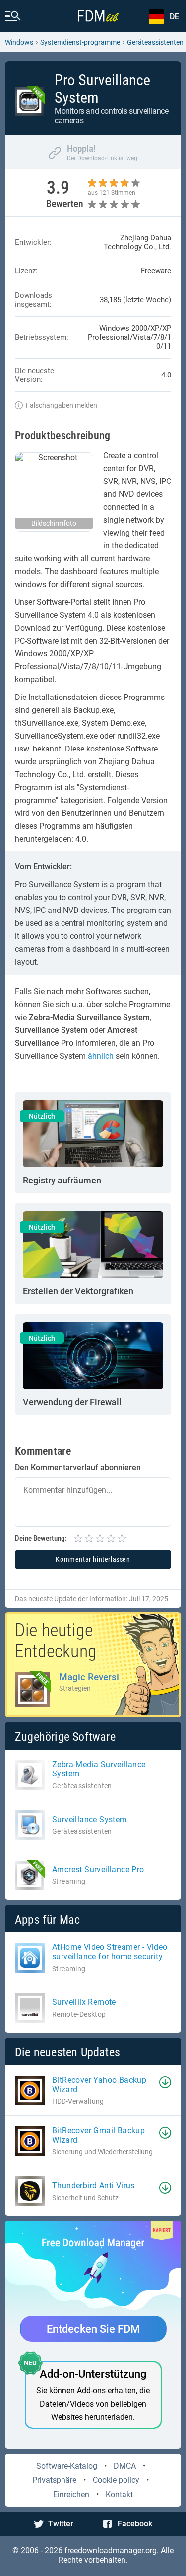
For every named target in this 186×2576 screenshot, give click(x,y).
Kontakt (119, 2495)
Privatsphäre (54, 2480)
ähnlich (101, 1056)
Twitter (61, 2524)
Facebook (135, 2524)
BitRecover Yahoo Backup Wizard (99, 2085)
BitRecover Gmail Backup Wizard (98, 2135)
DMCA (125, 2466)
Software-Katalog (67, 2466)
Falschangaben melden (62, 405)
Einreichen (71, 2495)
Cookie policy (116, 2480)
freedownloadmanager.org (111, 2550)
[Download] (165, 2082)
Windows (19, 42)
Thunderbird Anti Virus (93, 2185)
